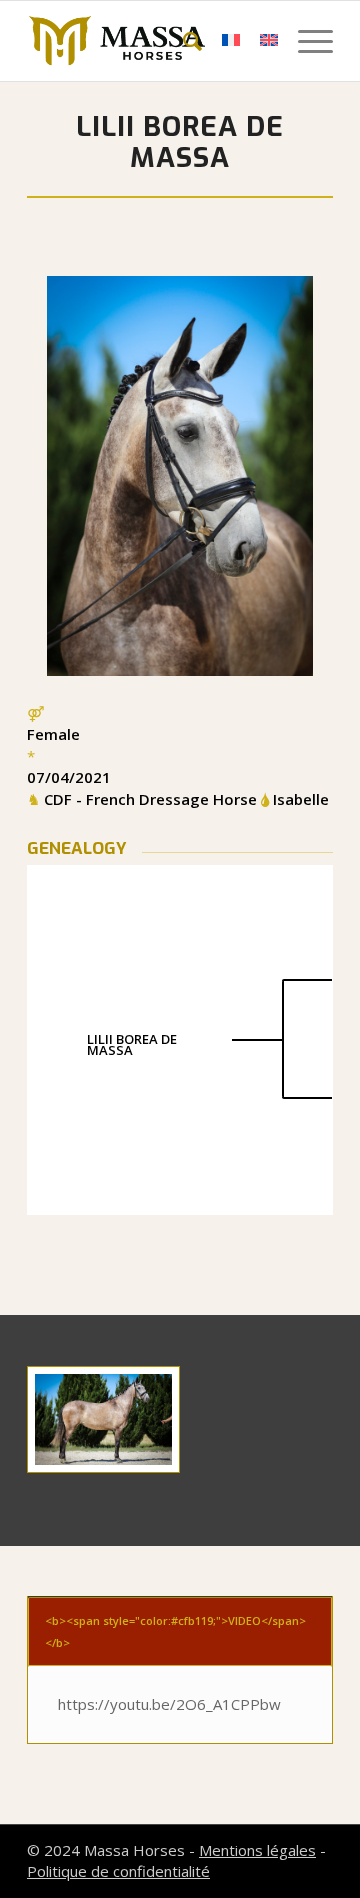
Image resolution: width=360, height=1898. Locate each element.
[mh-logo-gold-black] (149, 41)
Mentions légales (257, 1850)
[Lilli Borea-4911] (103, 1419)
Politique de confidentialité (118, 1871)
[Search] (182, 41)
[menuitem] (182, 41)
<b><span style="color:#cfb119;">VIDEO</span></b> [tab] (175, 1631)
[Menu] (305, 41)
